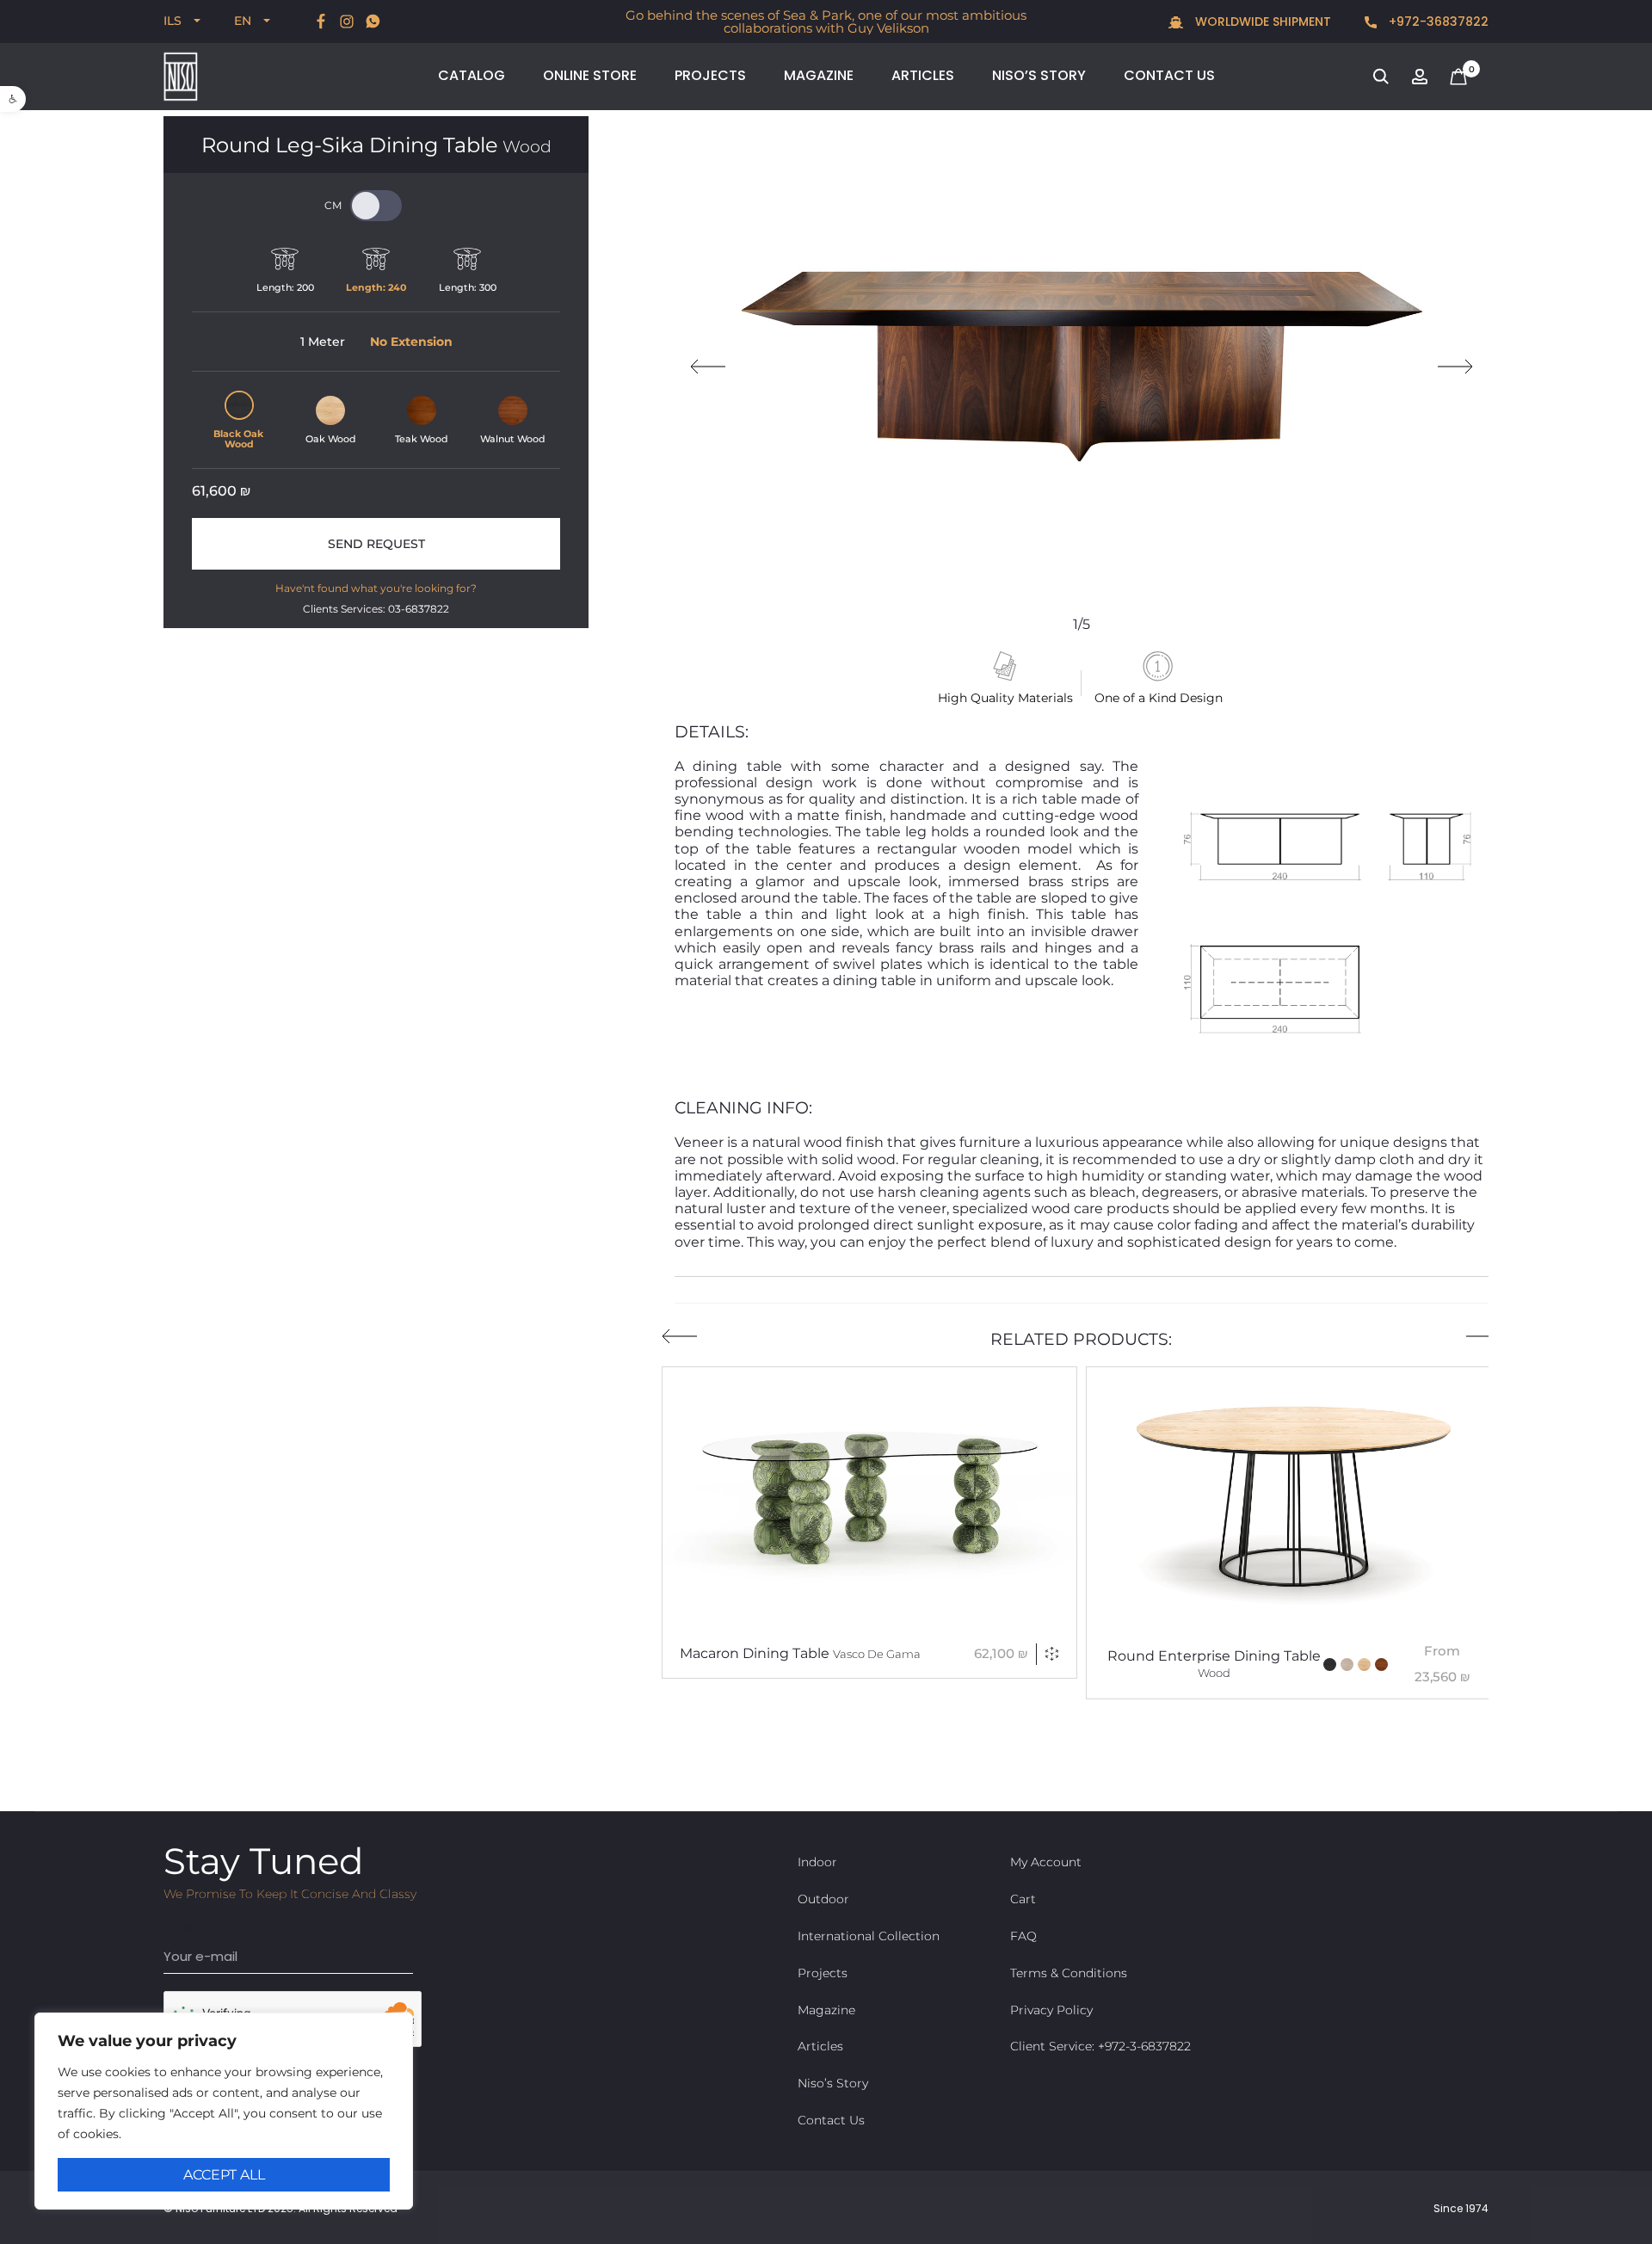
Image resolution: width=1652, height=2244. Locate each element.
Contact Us (1169, 75)
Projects (710, 75)
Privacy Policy (1051, 2010)
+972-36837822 (1437, 22)
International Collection (869, 1936)
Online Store (590, 75)
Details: (712, 732)
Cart (1023, 1899)
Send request (376, 544)
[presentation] (708, 367)
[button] (13, 99)
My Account (1046, 1862)
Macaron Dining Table (800, 1653)
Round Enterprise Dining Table (1214, 1664)
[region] (224, 2111)
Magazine (819, 75)
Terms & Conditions (1069, 1973)
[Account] (1420, 75)
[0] (1458, 75)
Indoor (817, 1862)
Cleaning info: (743, 1108)
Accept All (224, 2175)
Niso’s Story (1039, 75)
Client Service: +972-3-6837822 (1100, 2046)
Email (183, 1927)
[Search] (1381, 75)
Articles (923, 75)
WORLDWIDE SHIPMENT (1261, 22)
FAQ (1023, 1936)
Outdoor (823, 1899)
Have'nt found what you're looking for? (376, 588)
